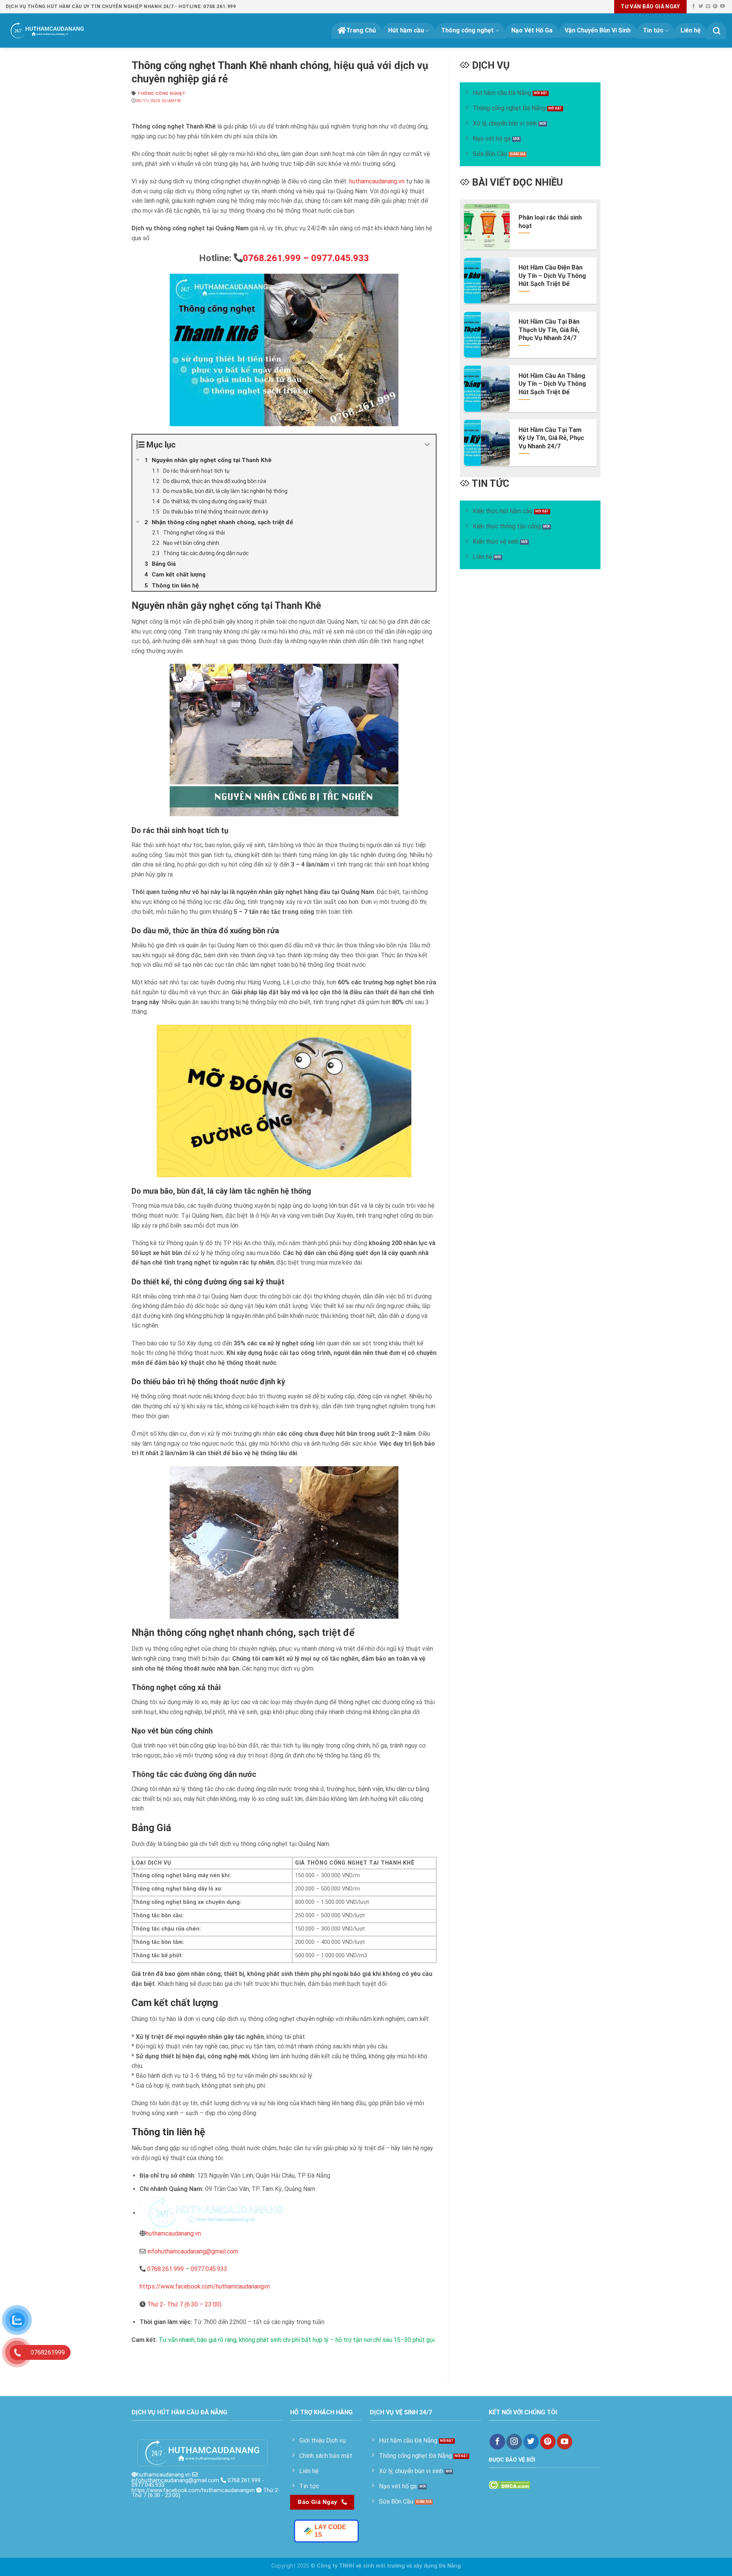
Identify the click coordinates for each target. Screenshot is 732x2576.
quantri (171, 101)
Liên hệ (691, 30)
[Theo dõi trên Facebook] (693, 6)
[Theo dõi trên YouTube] (722, 6)
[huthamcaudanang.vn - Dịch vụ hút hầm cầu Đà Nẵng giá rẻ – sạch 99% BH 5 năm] (47, 30)
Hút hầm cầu (406, 30)
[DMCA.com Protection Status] (510, 2484)
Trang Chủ (361, 30)
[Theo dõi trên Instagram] (514, 2442)
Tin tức (653, 30)
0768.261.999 (165, 2269)
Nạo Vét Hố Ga (532, 30)
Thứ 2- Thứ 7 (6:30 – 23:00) (184, 2304)
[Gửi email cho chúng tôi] (708, 6)
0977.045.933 (209, 2269)
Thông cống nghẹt (467, 30)
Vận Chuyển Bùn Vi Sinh (598, 30)
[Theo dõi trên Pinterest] (715, 6)
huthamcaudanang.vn (376, 181)
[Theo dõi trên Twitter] (701, 6)
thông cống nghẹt (161, 94)
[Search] (717, 31)
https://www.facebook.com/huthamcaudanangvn (205, 2286)
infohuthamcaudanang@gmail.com (193, 2251)
